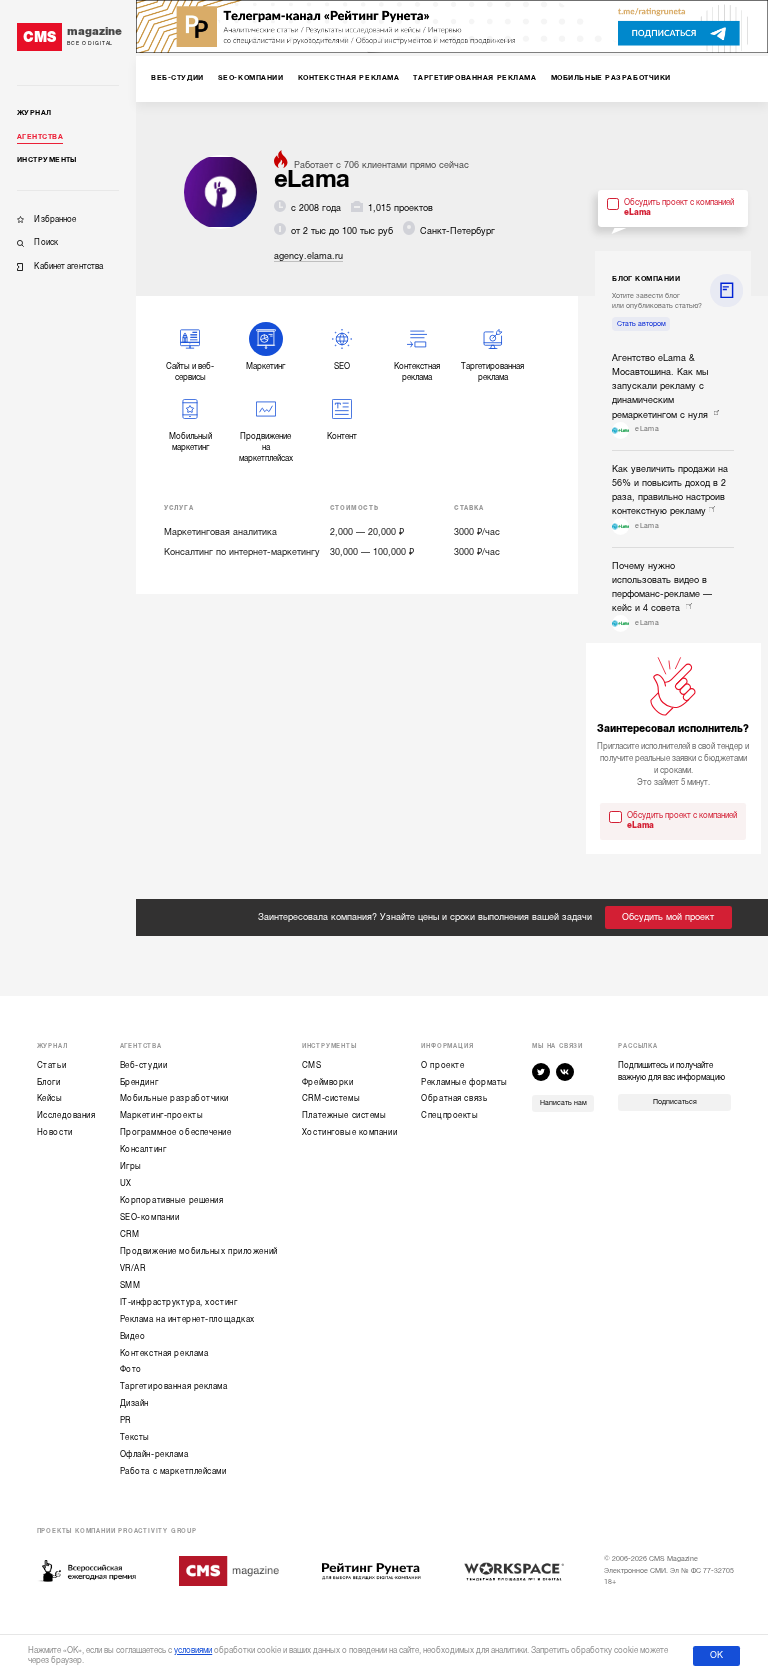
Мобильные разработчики (174, 1098)
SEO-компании (150, 1217)
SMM (130, 1285)
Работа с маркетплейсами (173, 1471)
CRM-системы (331, 1098)
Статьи (51, 1065)
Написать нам (563, 1103)
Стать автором (641, 324)
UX (126, 1183)
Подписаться (675, 1102)
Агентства (40, 137)
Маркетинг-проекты (162, 1115)
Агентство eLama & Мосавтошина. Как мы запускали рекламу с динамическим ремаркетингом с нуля (661, 386)
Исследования (66, 1115)
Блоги (49, 1082)
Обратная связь (454, 1098)
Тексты (135, 1437)
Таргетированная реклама (174, 1386)
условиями (193, 1650)
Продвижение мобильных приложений (199, 1251)
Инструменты (47, 160)
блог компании (646, 279)
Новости (55, 1132)
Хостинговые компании (349, 1132)
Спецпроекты (449, 1115)
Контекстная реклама (164, 1353)
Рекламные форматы (464, 1082)
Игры (131, 1166)
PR (125, 1420)
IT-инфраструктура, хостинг (179, 1302)
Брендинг (139, 1082)
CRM (130, 1234)
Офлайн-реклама (154, 1454)
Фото (131, 1369)
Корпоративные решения (172, 1200)
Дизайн (134, 1403)
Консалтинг (143, 1149)
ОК (716, 1655)
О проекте (442, 1065)
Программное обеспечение (176, 1132)
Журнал (34, 113)
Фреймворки (328, 1082)
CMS (312, 1065)
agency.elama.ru (308, 256)
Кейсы (50, 1098)
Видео (133, 1336)
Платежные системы (344, 1115)
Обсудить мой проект (668, 917)
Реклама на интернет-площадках (187, 1319)
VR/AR (133, 1268)
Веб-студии (144, 1065)
